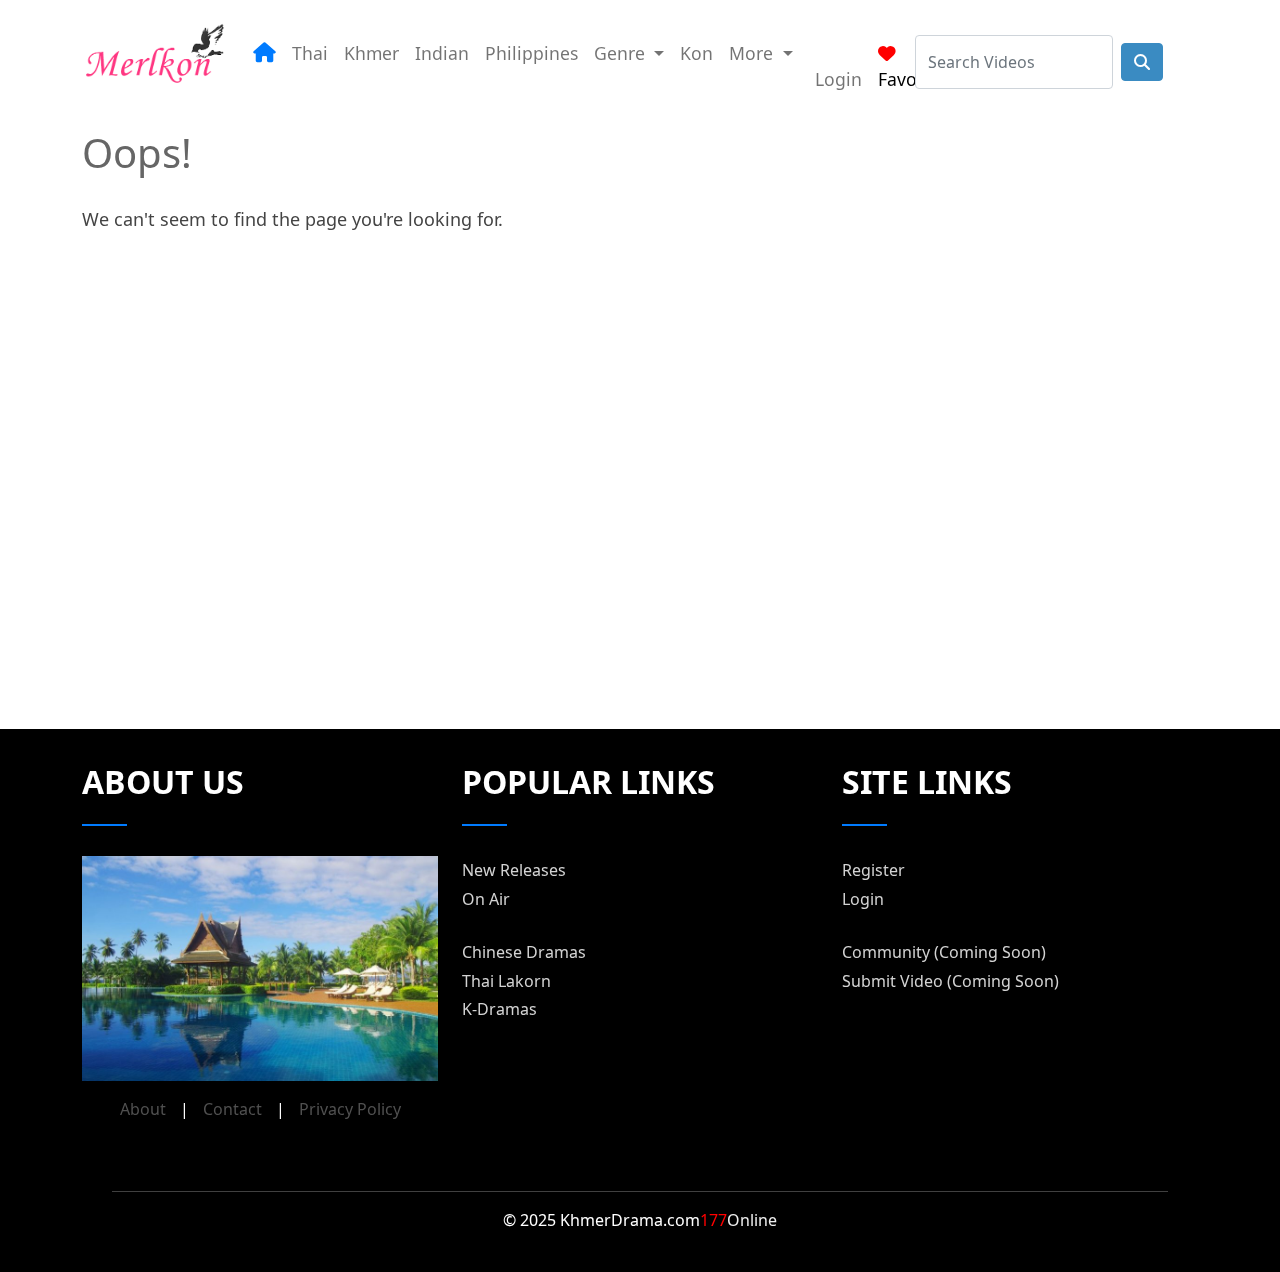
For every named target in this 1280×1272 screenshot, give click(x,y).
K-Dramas (499, 1009)
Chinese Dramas (524, 952)
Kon (696, 53)
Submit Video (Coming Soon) (950, 981)
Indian (442, 53)
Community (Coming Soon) (944, 952)
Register (873, 870)
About (143, 1109)
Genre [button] (622, 53)
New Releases (514, 870)
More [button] (753, 53)
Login (838, 79)
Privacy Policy (350, 1109)
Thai (310, 53)
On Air (486, 899)
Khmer (371, 53)
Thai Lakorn (506, 981)
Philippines (531, 53)
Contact (232, 1109)
